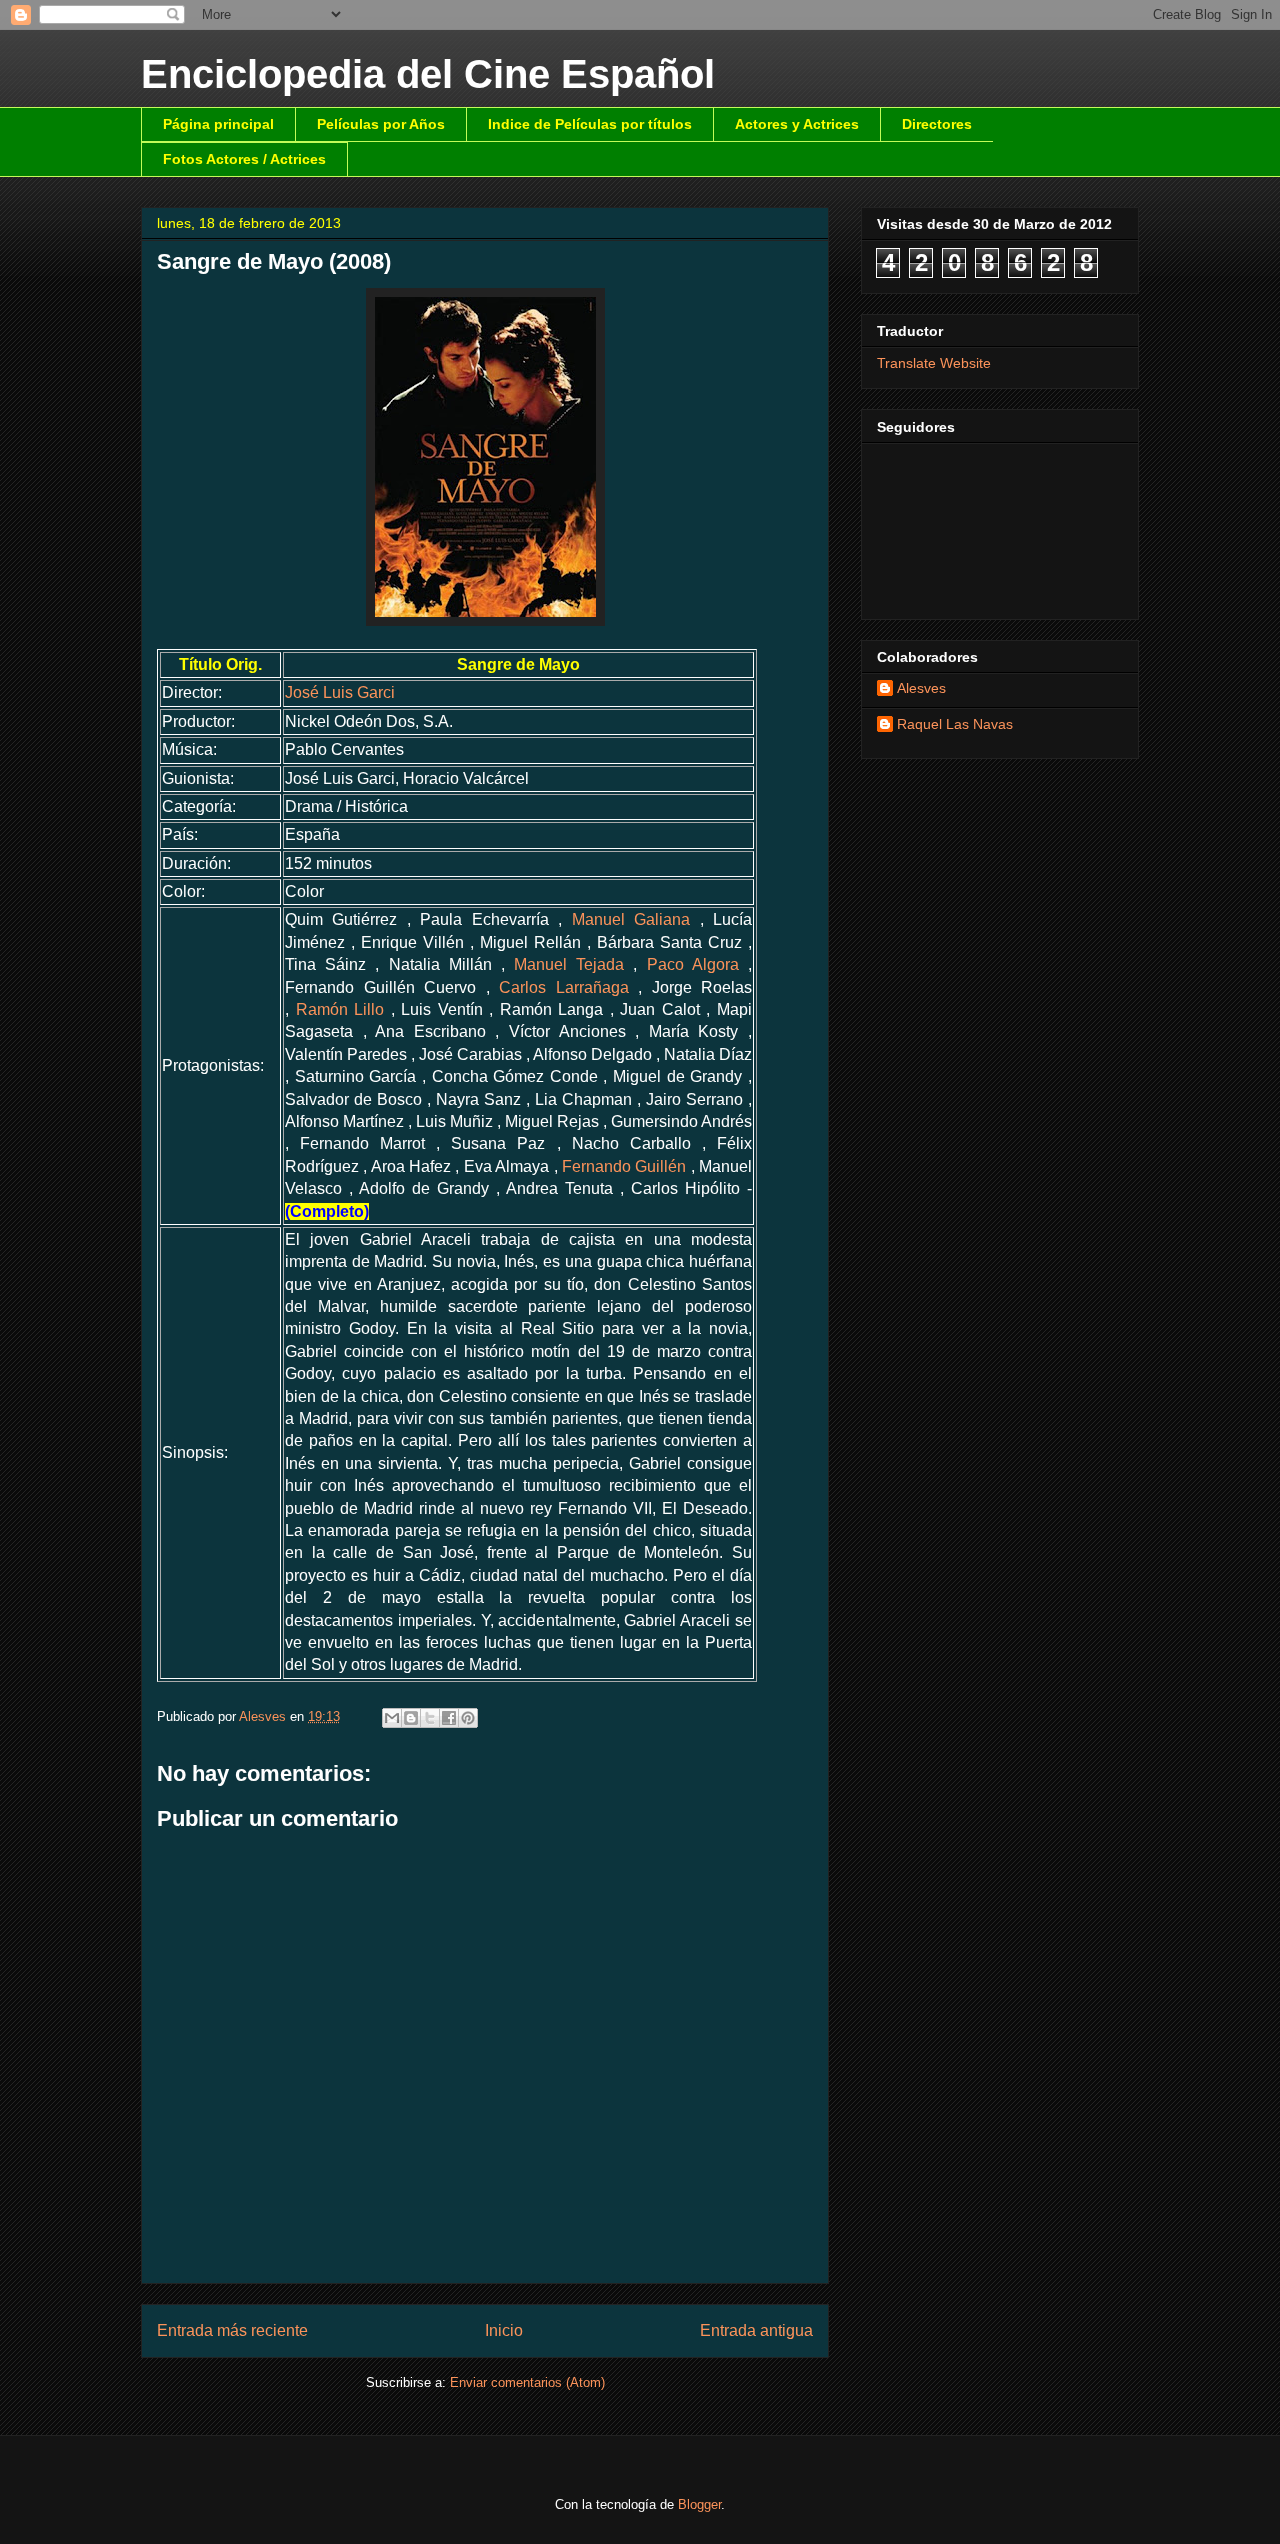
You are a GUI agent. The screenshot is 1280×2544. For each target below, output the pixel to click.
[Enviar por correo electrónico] (392, 1718)
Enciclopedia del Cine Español (428, 74)
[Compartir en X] (430, 1718)
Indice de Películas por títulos (590, 124)
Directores (937, 124)
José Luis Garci (340, 692)
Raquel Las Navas (955, 724)
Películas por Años (381, 124)
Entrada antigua (756, 2330)
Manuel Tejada (569, 964)
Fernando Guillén (624, 1166)
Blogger (699, 2504)
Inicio (504, 2330)
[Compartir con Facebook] (449, 1718)
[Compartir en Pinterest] (468, 1718)
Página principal (218, 124)
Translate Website (934, 363)
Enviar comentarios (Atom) (527, 2382)
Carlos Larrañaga (564, 987)
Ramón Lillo (340, 1009)
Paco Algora (693, 964)
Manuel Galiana (631, 919)
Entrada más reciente (232, 2330)
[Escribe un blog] (411, 1718)
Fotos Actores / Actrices (244, 159)
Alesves (921, 688)
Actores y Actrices (797, 124)
